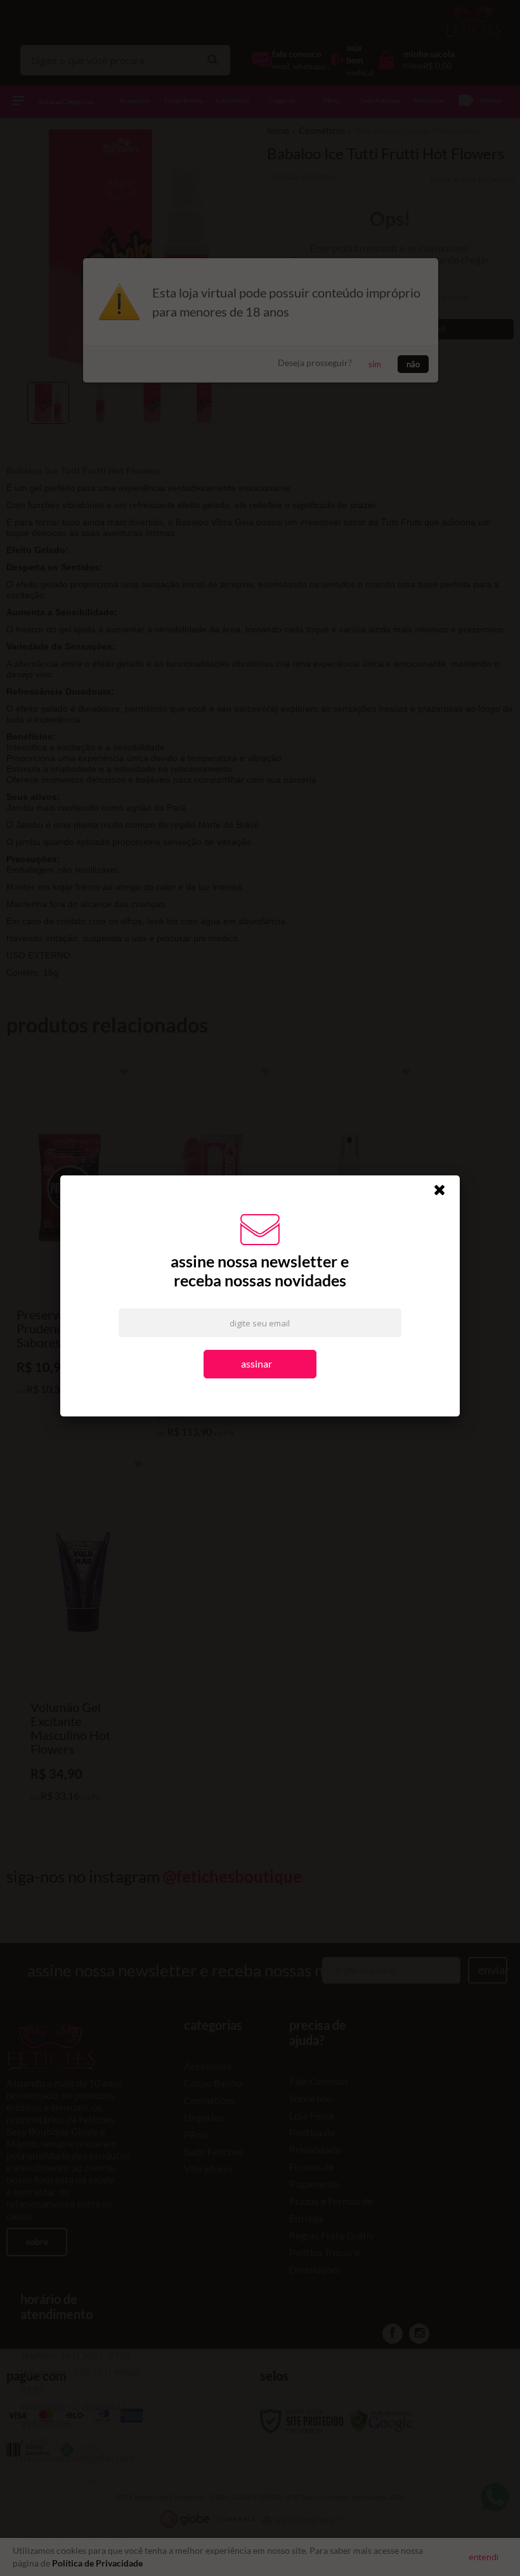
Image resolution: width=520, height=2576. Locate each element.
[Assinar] (260, 1365)
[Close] (445, 1194)
